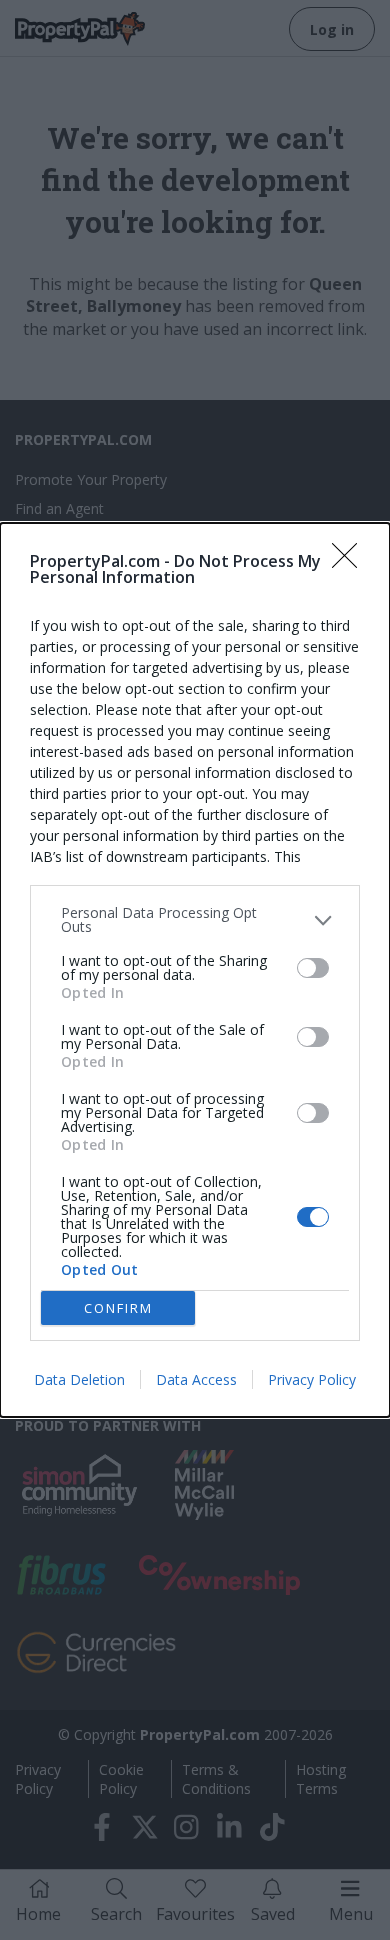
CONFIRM (118, 1308)
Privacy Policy (312, 1379)
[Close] (351, 562)
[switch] (313, 968)
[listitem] (195, 920)
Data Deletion (79, 1379)
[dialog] (195, 970)
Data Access (196, 1379)
